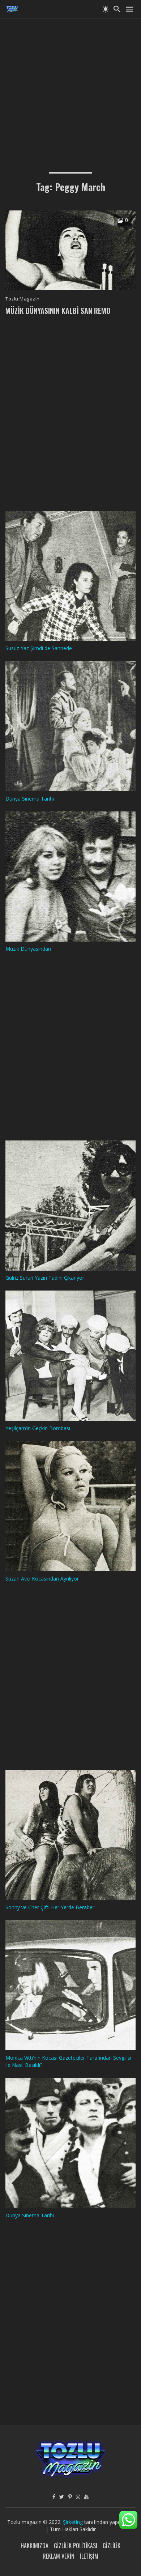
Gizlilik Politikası (76, 2546)
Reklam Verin (59, 2556)
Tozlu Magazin (23, 299)
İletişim (89, 2556)
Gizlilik (112, 2546)
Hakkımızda (35, 2546)
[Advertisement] (70, 89)
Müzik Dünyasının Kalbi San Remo (58, 311)
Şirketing (74, 2522)
